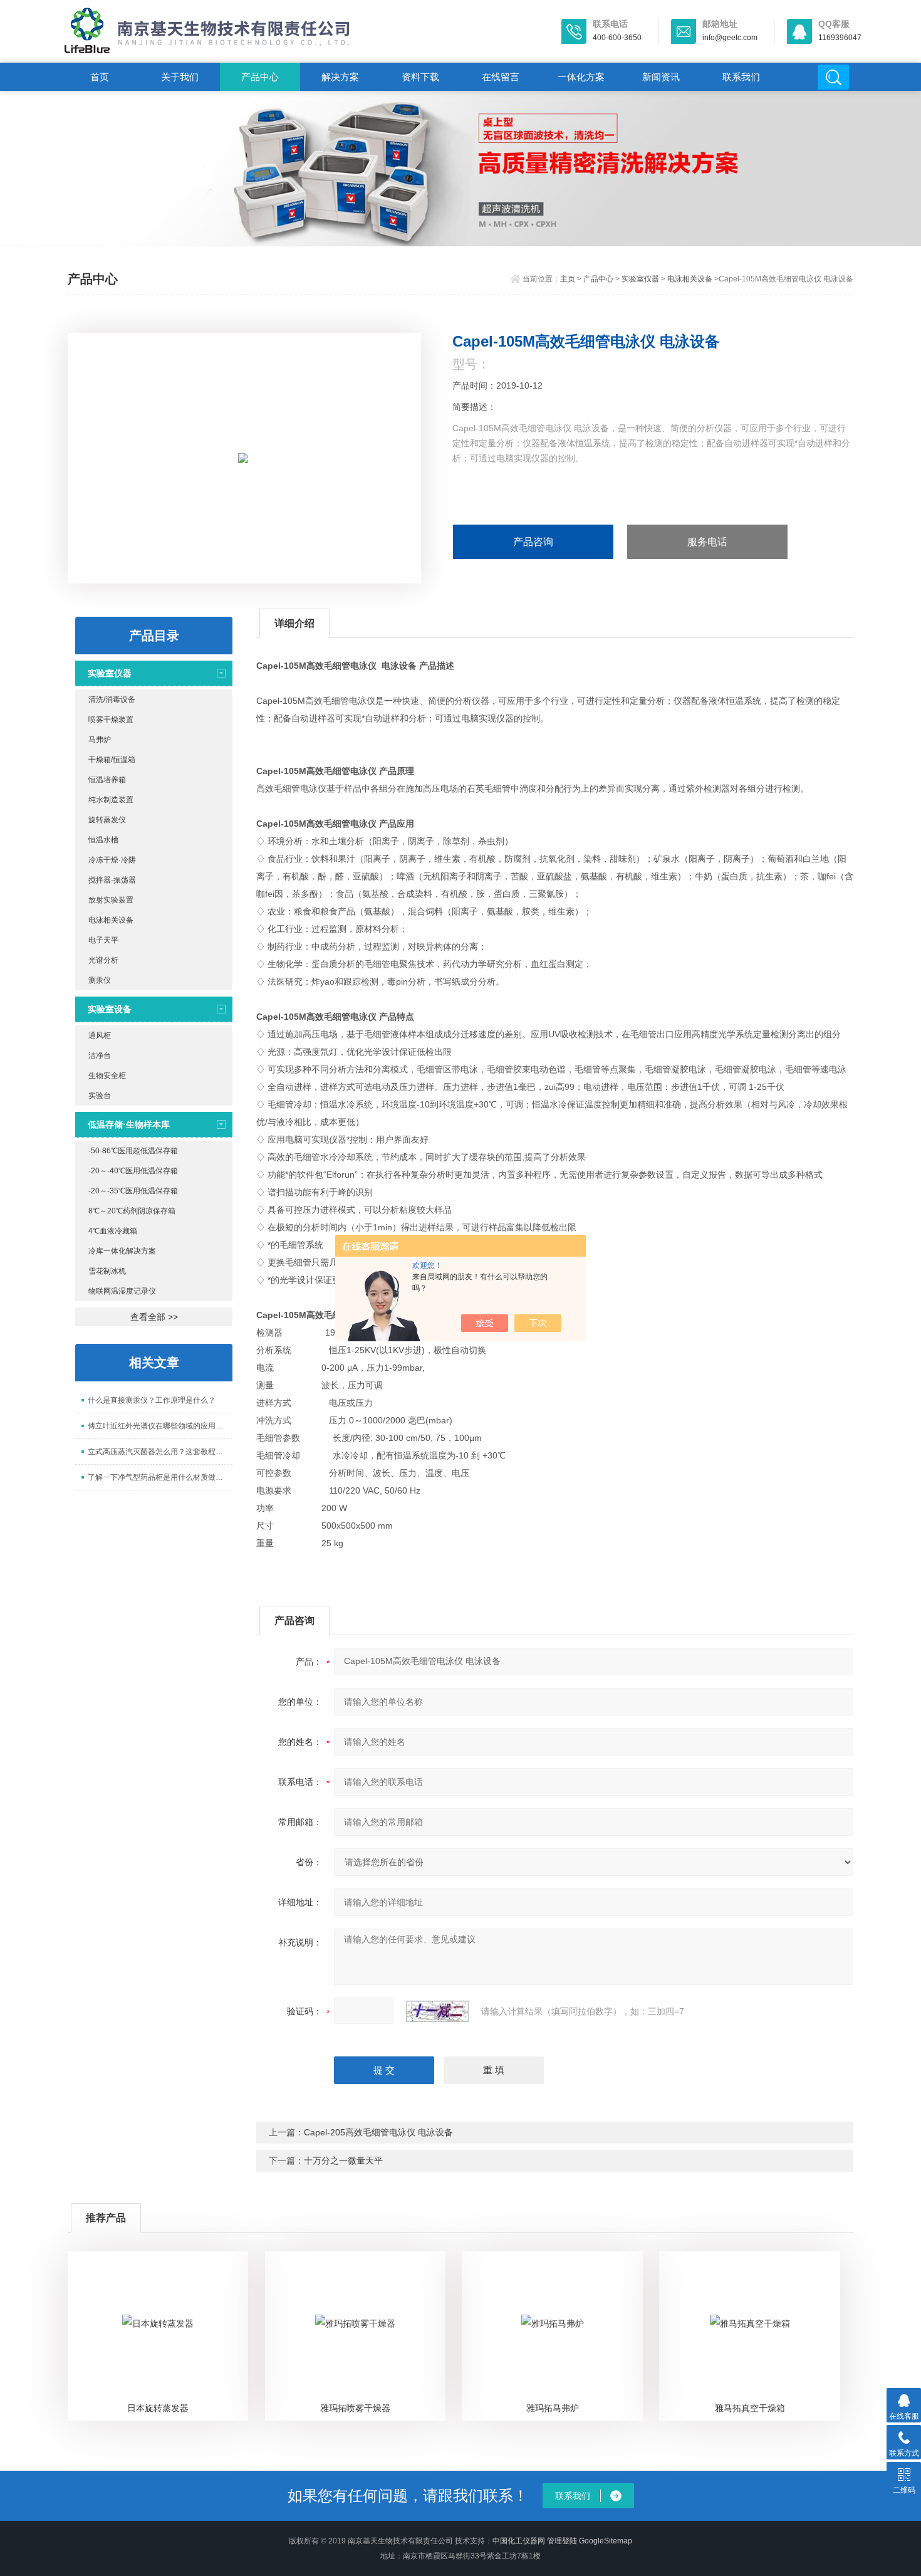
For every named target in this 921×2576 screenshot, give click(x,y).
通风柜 (100, 1035)
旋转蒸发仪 (107, 820)
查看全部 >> (154, 1317)
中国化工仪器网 (519, 2541)
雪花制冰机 (107, 1271)
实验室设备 (110, 1009)
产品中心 (260, 77)
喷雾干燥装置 (111, 720)
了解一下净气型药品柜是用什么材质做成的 (159, 1477)
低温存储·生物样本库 (129, 1124)
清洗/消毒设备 (112, 699)
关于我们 (180, 77)
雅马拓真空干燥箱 (750, 2408)
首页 (100, 77)
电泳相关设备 (690, 279)
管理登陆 (562, 2541)
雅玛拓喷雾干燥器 (355, 2408)
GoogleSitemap (606, 2541)
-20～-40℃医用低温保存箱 (133, 1171)
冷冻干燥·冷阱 (112, 860)
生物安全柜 (107, 1076)
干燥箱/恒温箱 (112, 760)
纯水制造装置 (111, 800)
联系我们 (741, 77)
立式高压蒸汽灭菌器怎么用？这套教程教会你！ (160, 1452)
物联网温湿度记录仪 (122, 1291)
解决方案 (340, 77)
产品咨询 (533, 542)
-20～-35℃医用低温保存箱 (133, 1191)
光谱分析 (103, 960)
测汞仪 (100, 980)
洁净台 (100, 1055)
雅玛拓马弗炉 (553, 2408)
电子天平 (103, 940)
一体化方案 (581, 77)
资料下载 (420, 77)
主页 (568, 279)
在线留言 (501, 77)
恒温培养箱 (107, 780)
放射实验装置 (111, 900)
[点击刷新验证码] (437, 2011)
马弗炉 (100, 740)
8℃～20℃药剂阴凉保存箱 (132, 1211)
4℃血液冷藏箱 (113, 1231)
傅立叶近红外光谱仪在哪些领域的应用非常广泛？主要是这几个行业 (160, 1426)
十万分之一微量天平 (343, 2160)
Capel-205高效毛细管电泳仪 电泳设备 (378, 2132)
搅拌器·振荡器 (112, 880)
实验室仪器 (640, 279)
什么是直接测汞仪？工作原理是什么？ (152, 1400)
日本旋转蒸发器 (158, 2408)
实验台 (100, 1096)
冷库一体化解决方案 (122, 1251)
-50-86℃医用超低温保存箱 (133, 1151)
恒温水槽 (103, 840)
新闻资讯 (661, 77)
